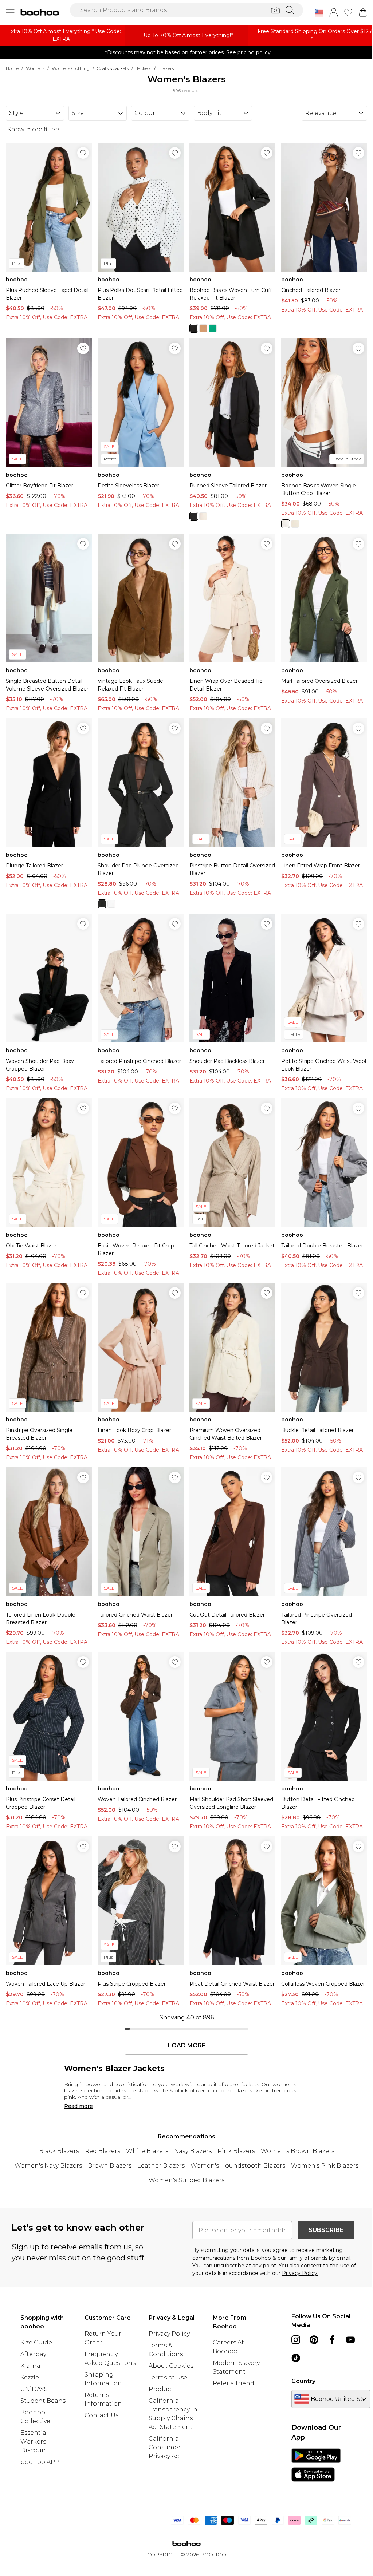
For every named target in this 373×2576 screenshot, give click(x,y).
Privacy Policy (169, 2334)
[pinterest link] (314, 2340)
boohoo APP (40, 2462)
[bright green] (213, 328)
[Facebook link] (332, 2340)
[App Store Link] (316, 2465)
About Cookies (171, 2366)
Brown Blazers (110, 2166)
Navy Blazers (193, 2151)
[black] (194, 328)
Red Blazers (103, 2151)
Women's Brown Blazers (298, 2151)
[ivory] (111, 904)
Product (161, 2389)
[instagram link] (296, 2340)
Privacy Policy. (300, 2273)
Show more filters (34, 129)
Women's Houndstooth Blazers (238, 2166)
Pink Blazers (236, 2151)
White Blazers (147, 2151)
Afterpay (33, 2354)
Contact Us (101, 2415)
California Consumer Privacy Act (165, 2447)
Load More (187, 2046)
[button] (319, 13)
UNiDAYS (34, 2389)
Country (303, 2381)
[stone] (203, 516)
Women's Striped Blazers (186, 2180)
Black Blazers (59, 2151)
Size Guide (36, 2342)
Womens (35, 68)
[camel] (203, 328)
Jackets (144, 68)
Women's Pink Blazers (325, 2166)
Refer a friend (233, 2383)
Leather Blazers (161, 2166)
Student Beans (43, 2401)
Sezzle (30, 2377)
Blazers (166, 68)
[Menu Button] (10, 12)
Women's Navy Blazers (48, 2166)
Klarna (30, 2366)
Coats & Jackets (113, 68)
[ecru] (286, 524)
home (12, 68)
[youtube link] (350, 2340)
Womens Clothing (71, 68)
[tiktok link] (296, 2358)
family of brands (307, 2258)
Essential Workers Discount (34, 2442)
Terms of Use (168, 2377)
